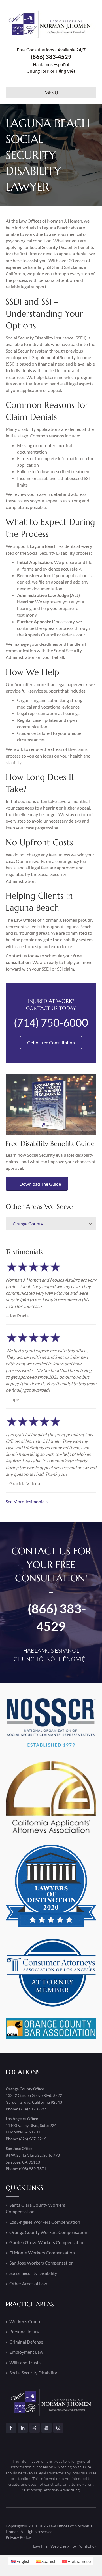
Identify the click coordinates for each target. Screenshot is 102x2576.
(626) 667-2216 (33, 2139)
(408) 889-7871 (33, 2169)
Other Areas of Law (28, 2283)
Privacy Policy (18, 2537)
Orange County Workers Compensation (48, 2232)
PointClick (87, 2546)
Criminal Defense (26, 2342)
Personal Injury (24, 2331)
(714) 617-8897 (33, 2109)
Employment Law (26, 2352)
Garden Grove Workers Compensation (47, 2242)
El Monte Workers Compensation (42, 2253)
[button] (90, 1224)
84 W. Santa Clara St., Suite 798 (33, 2155)
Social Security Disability (33, 2273)
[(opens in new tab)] (51, 1104)
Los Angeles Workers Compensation (45, 2222)
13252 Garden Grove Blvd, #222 (34, 2095)
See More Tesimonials (27, 1501)
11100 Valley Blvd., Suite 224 (31, 2125)
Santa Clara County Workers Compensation (35, 2208)
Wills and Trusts (25, 2362)
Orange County (28, 1224)
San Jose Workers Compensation (42, 2263)
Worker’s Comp (25, 2321)
